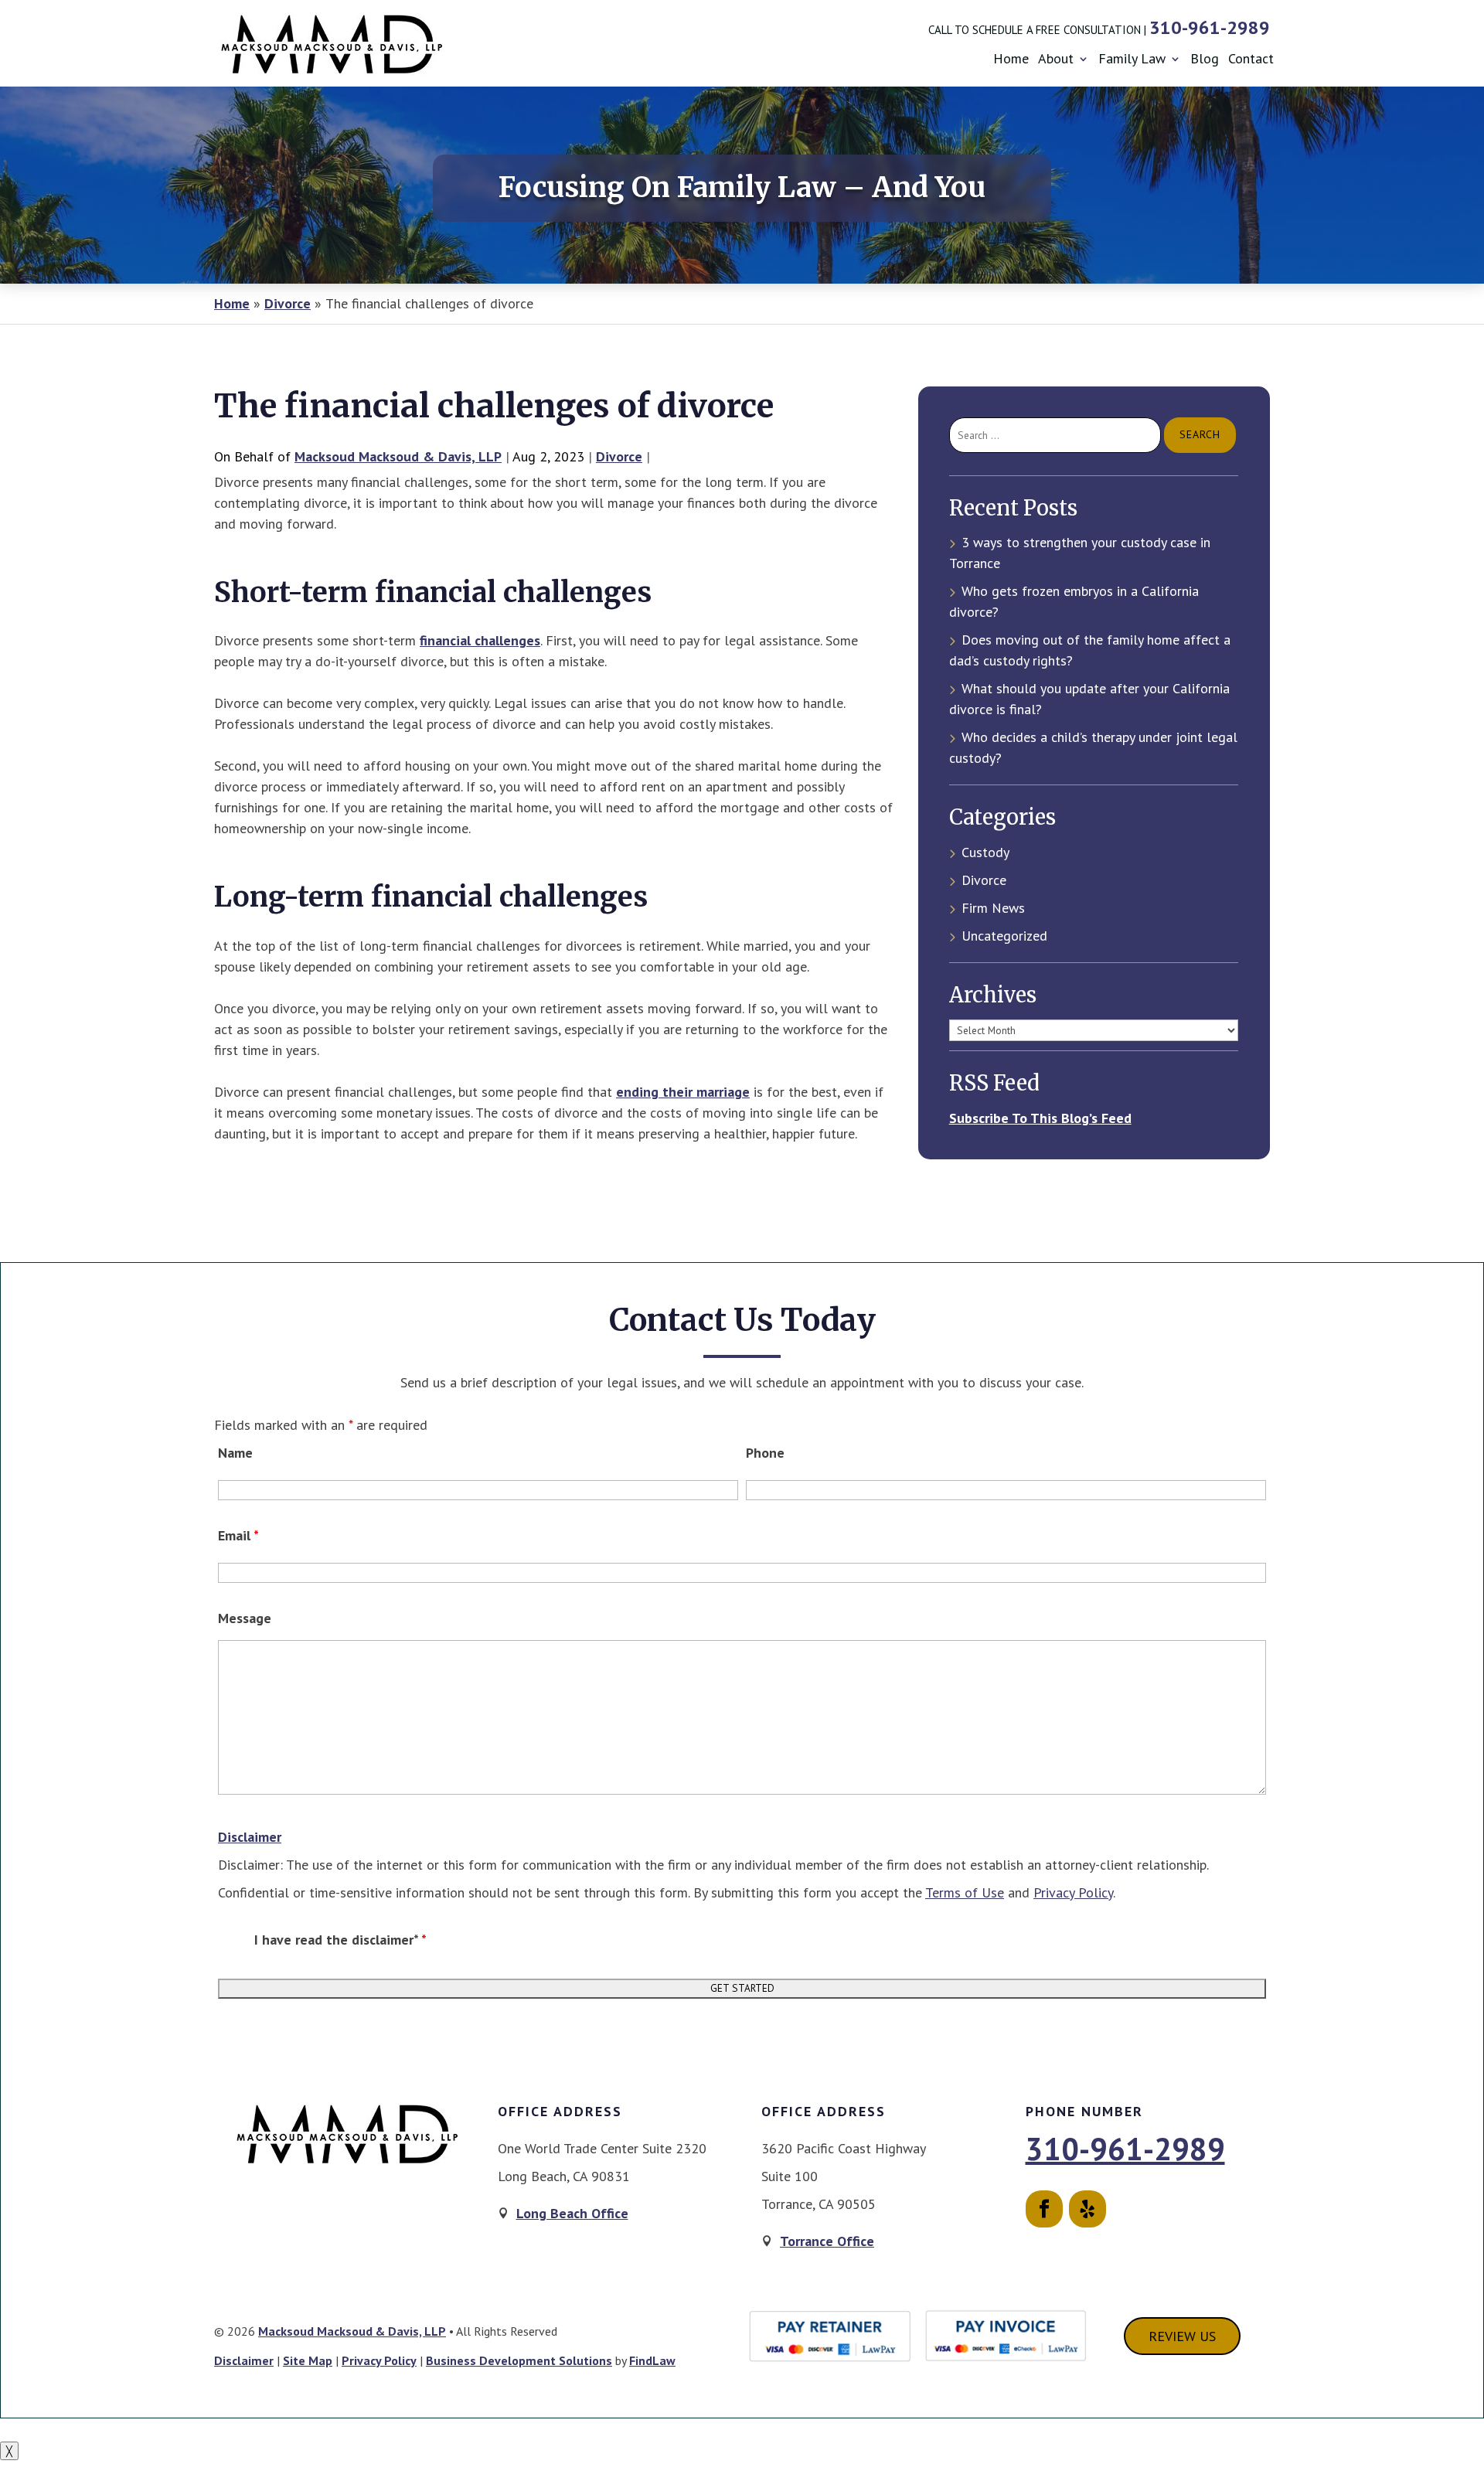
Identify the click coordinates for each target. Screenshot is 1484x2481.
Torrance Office (827, 2241)
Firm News (993, 908)
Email (238, 1535)
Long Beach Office (572, 2213)
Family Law (1132, 59)
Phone (765, 1453)
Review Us (1182, 2336)
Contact (1251, 59)
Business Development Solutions (519, 2360)
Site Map (308, 2360)
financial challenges (480, 640)
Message (245, 1618)
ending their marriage (683, 1092)
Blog (1205, 59)
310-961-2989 (1210, 27)
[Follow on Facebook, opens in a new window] (1044, 2209)
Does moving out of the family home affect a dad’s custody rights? (1090, 650)
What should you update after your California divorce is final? (1089, 699)
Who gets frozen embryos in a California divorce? (1074, 601)
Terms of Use (965, 1892)
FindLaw (652, 2360)
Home (1011, 59)
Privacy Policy (1073, 1892)
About (1056, 59)
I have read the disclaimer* (340, 1940)
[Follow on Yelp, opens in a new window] (1087, 2209)
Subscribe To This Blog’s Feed (1040, 1118)
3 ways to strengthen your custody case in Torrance (1080, 553)
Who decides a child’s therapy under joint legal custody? (1093, 747)
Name (235, 1453)
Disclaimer (250, 1837)
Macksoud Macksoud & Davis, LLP (398, 456)
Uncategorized (1004, 936)
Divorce (619, 456)
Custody (985, 852)
